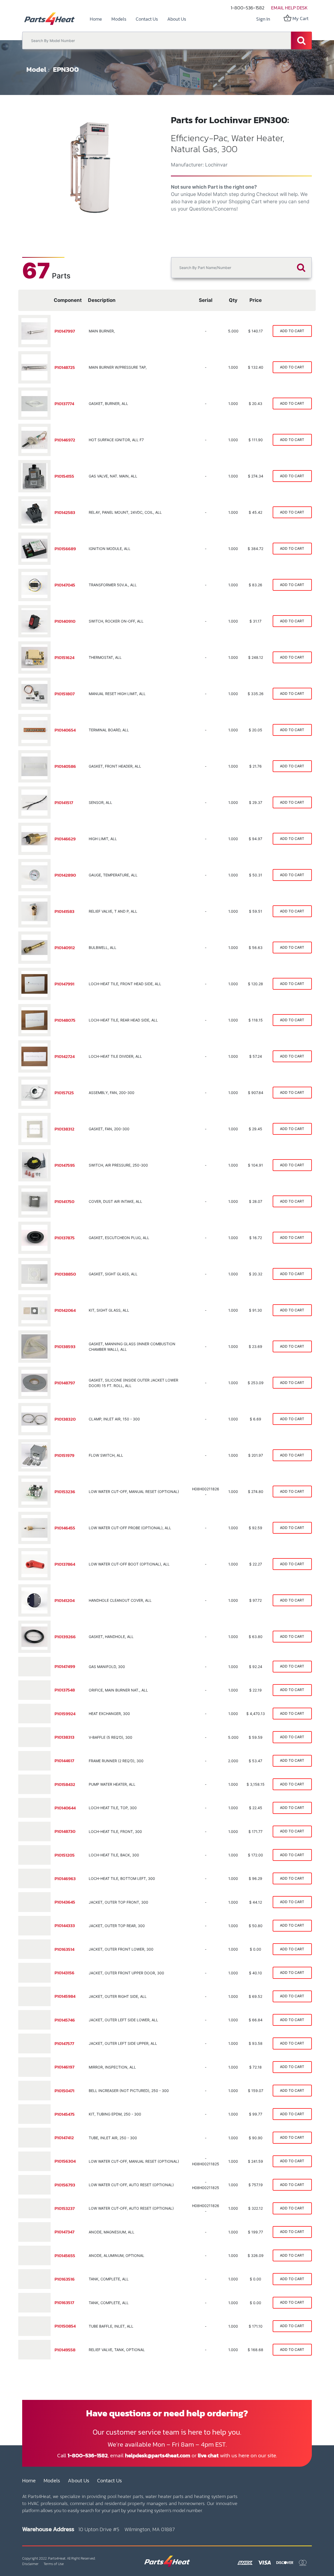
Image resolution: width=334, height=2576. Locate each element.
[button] (33, 167)
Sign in (263, 19)
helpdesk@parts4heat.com (158, 2455)
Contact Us (109, 2481)
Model (36, 69)
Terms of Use (54, 2564)
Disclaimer (30, 2564)
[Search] (301, 40)
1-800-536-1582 (247, 8)
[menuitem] (96, 19)
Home (29, 2481)
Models (52, 2481)
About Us (79, 2481)
